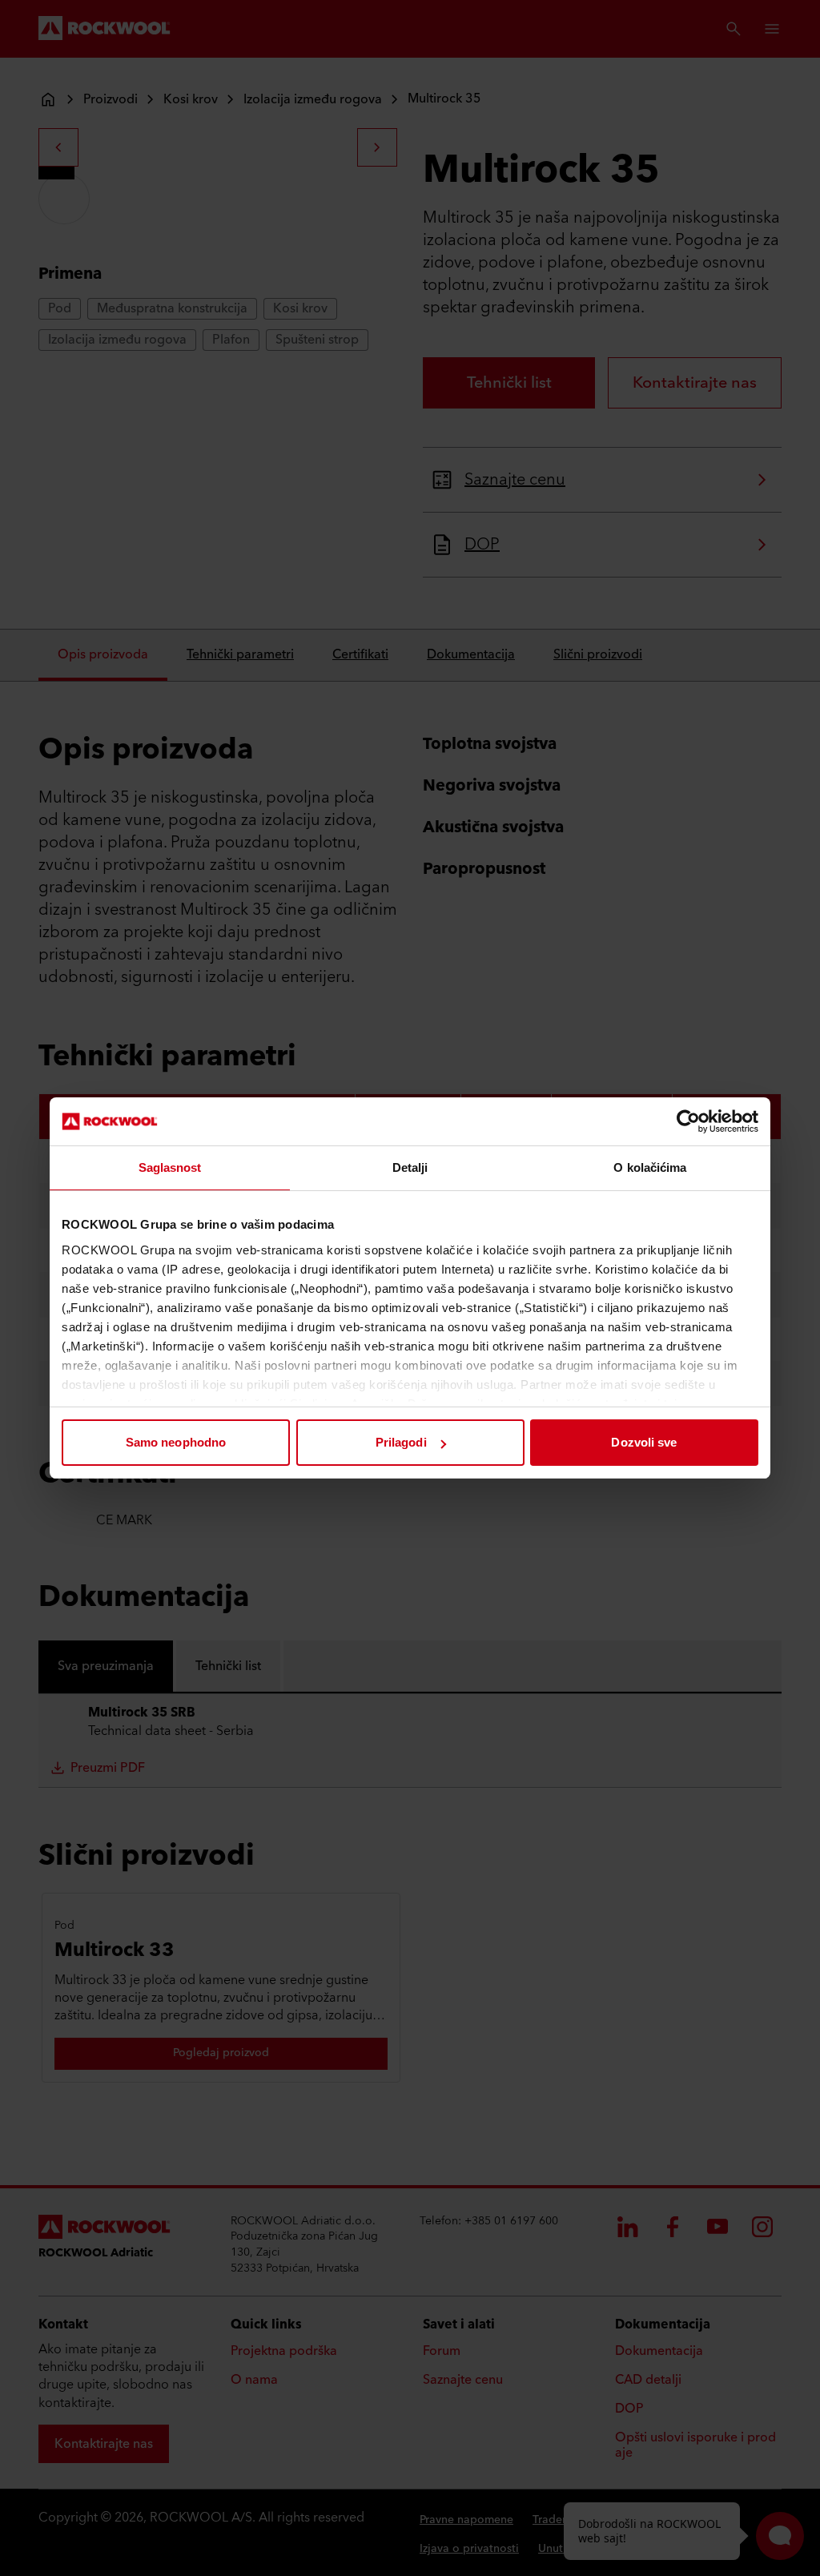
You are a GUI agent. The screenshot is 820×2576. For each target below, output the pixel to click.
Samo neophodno (176, 1442)
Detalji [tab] (410, 1167)
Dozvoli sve (644, 1442)
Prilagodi (401, 1442)
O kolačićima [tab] (650, 1167)
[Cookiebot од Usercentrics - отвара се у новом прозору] (688, 1121)
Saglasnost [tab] (170, 1167)
